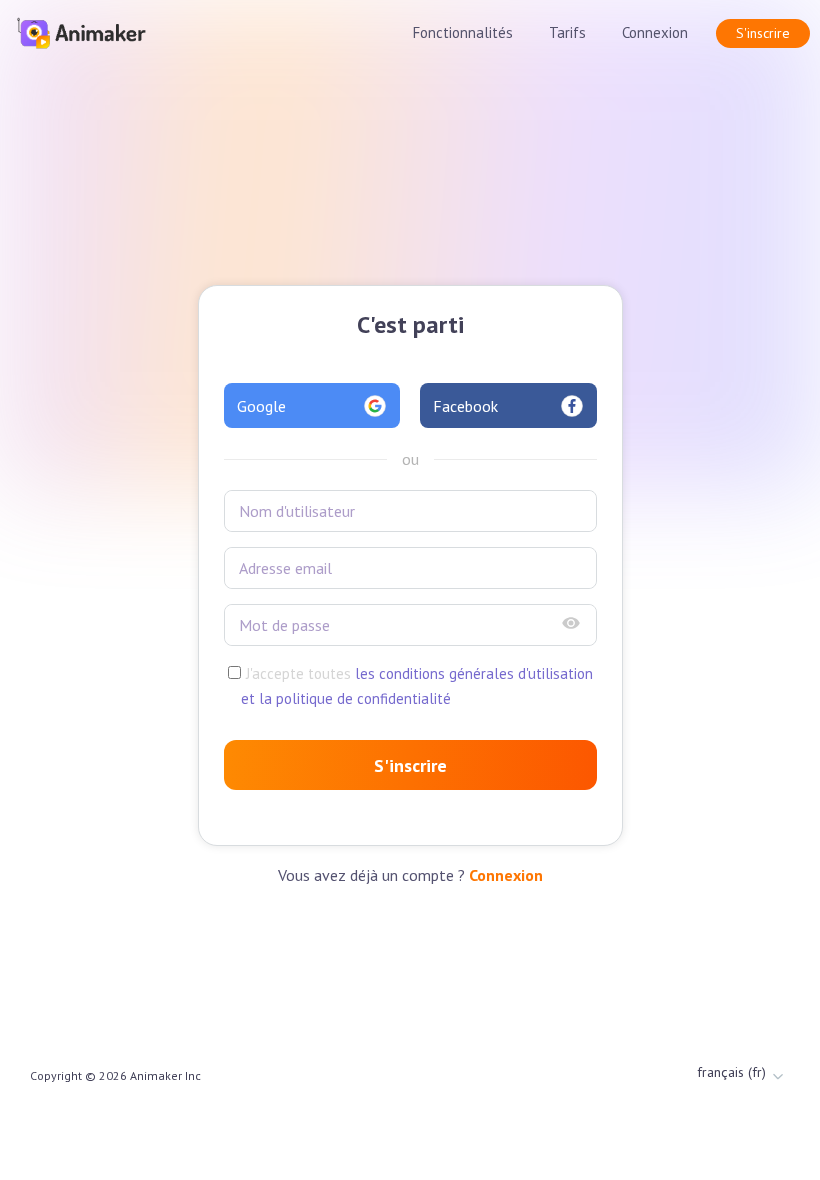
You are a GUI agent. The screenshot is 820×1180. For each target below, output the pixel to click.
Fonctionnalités (463, 32)
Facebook (465, 406)
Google (261, 406)
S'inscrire (763, 33)
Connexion (655, 32)
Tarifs (567, 32)
